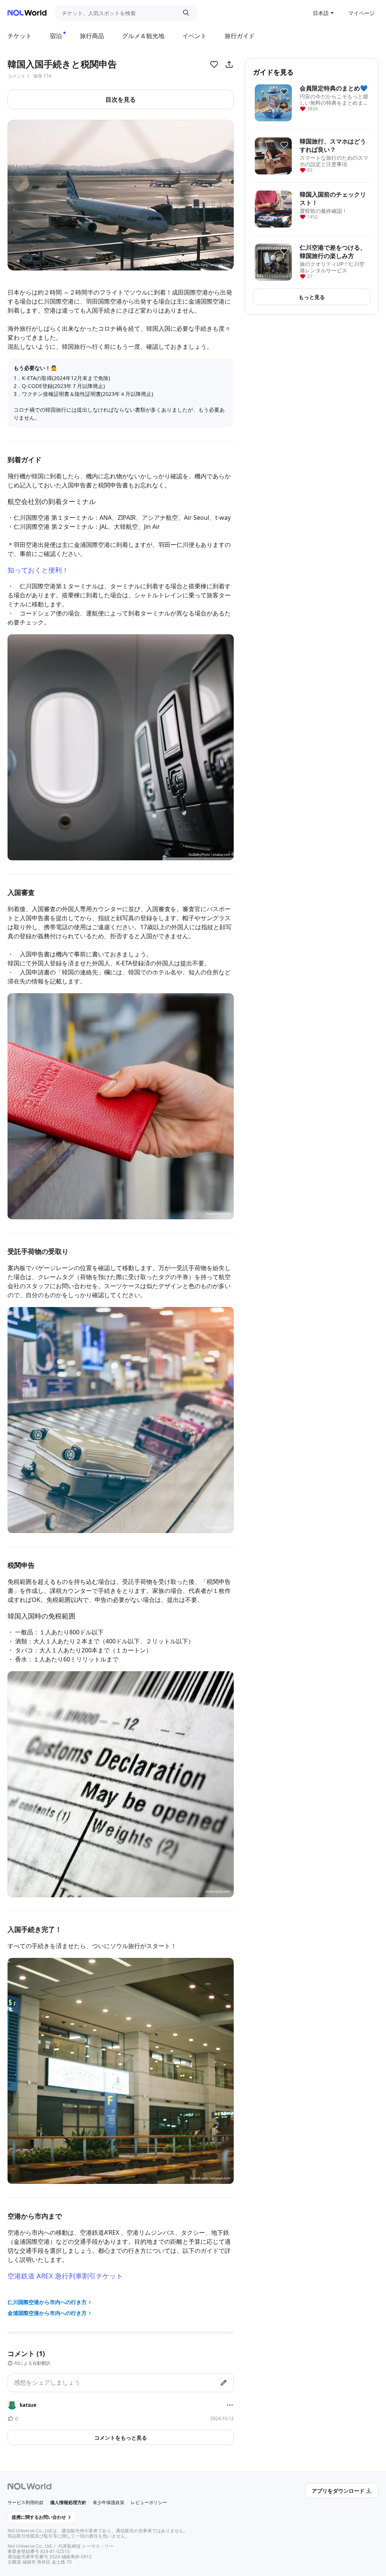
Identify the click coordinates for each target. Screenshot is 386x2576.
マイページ (361, 13)
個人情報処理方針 (68, 2502)
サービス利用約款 (26, 2502)
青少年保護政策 (109, 2502)
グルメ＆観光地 (143, 36)
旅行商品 (92, 36)
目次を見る (121, 99)
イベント (195, 36)
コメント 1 (18, 76)
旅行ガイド (240, 36)
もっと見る (312, 297)
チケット (20, 36)
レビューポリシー (149, 2502)
